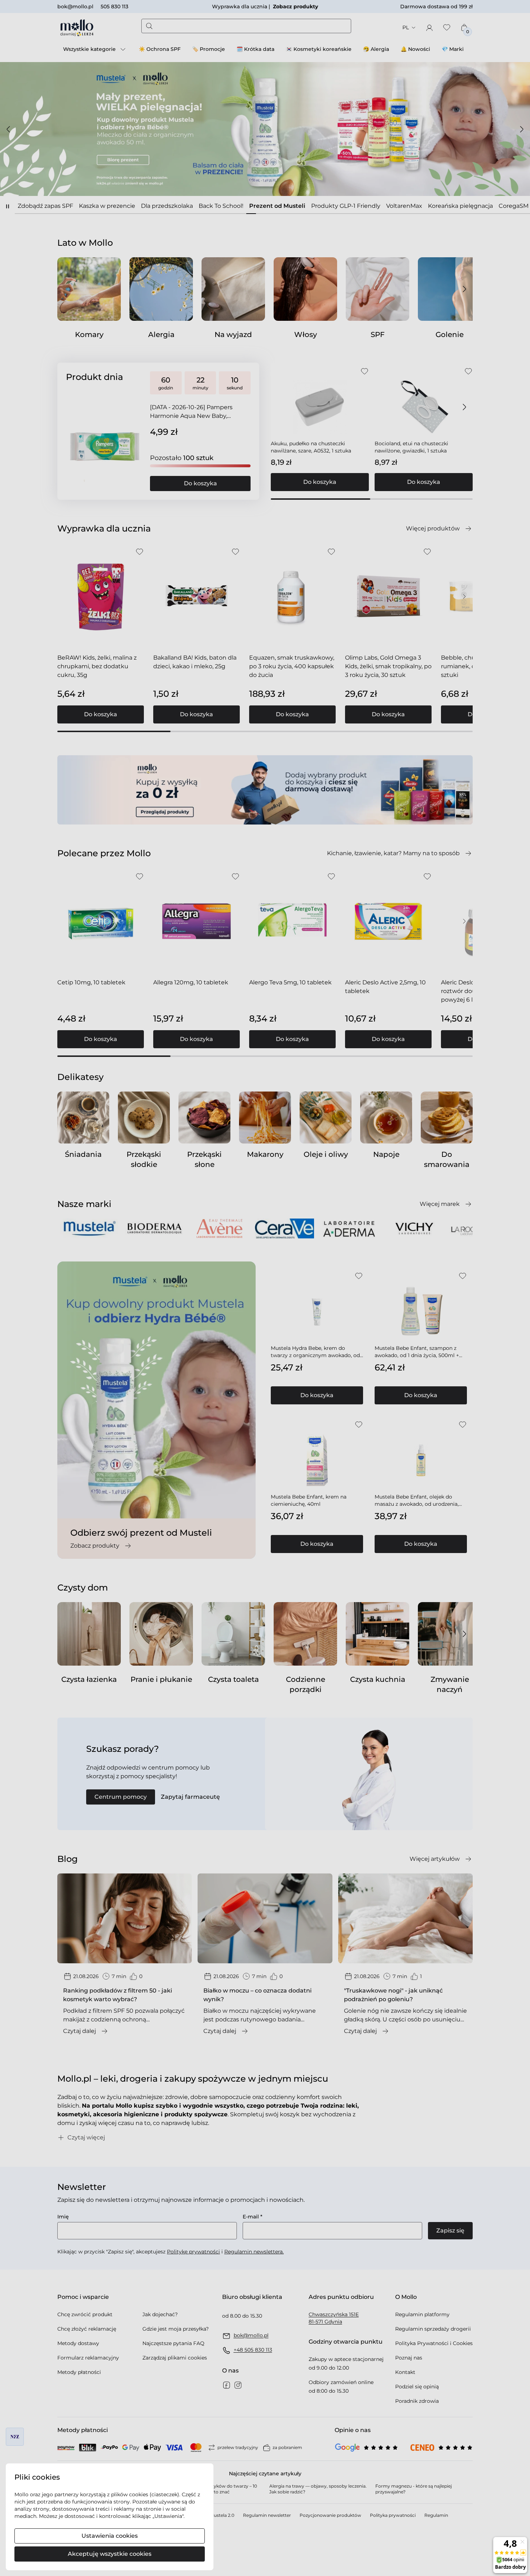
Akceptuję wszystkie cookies (110, 2554)
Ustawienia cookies (110, 2536)
